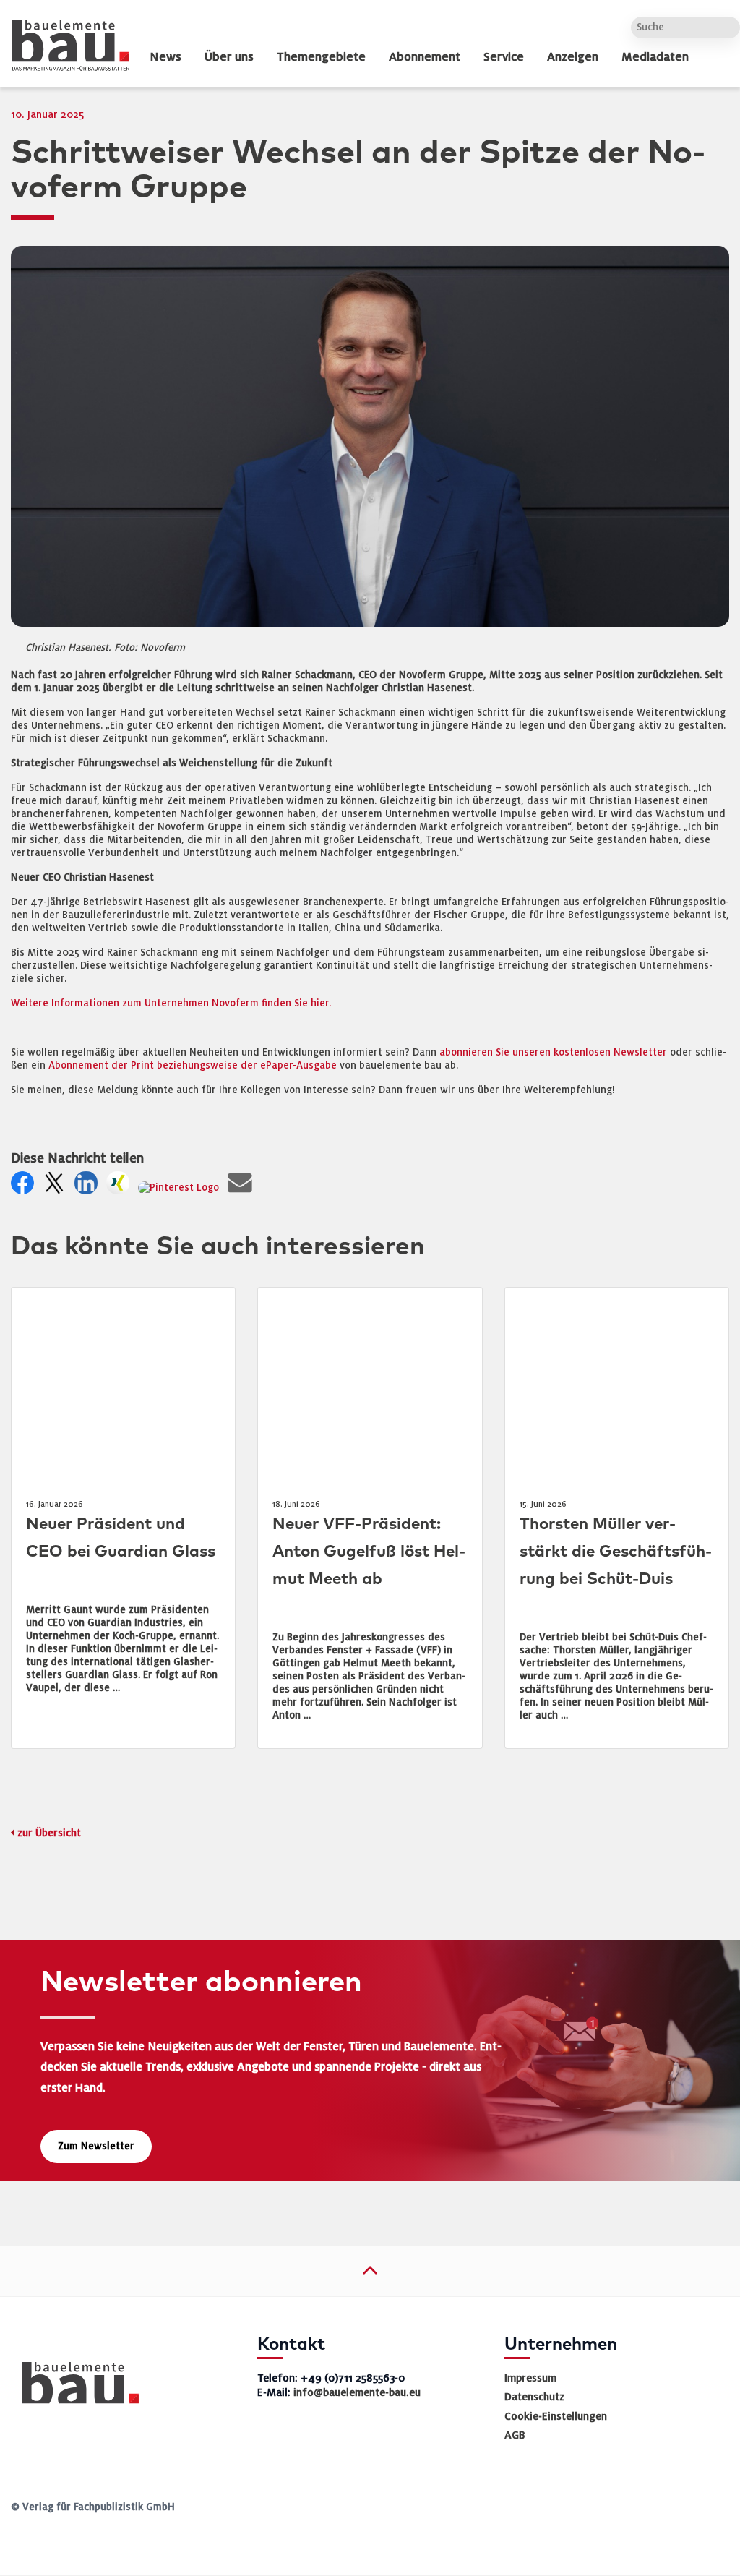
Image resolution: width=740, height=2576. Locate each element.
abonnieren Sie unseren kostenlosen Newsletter (553, 1052)
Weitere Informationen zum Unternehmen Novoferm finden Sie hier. (171, 1003)
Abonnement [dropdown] (425, 57)
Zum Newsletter (96, 2146)
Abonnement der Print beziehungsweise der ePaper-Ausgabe (193, 1065)
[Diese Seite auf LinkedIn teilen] (89, 1188)
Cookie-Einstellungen (556, 2416)
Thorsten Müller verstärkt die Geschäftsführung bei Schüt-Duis (616, 1552)
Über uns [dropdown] (229, 57)
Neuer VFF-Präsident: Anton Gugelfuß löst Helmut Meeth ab (369, 1552)
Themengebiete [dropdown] (321, 57)
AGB (515, 2435)
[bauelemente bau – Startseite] (75, 2388)
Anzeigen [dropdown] (573, 57)
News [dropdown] (165, 57)
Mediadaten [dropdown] (655, 57)
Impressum (530, 2378)
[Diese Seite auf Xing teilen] (121, 1188)
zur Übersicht (49, 1833)
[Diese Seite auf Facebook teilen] (25, 1188)
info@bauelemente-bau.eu (357, 2392)
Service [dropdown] (504, 57)
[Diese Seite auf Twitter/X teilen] (57, 1188)
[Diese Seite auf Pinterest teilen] (181, 1188)
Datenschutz (534, 2397)
